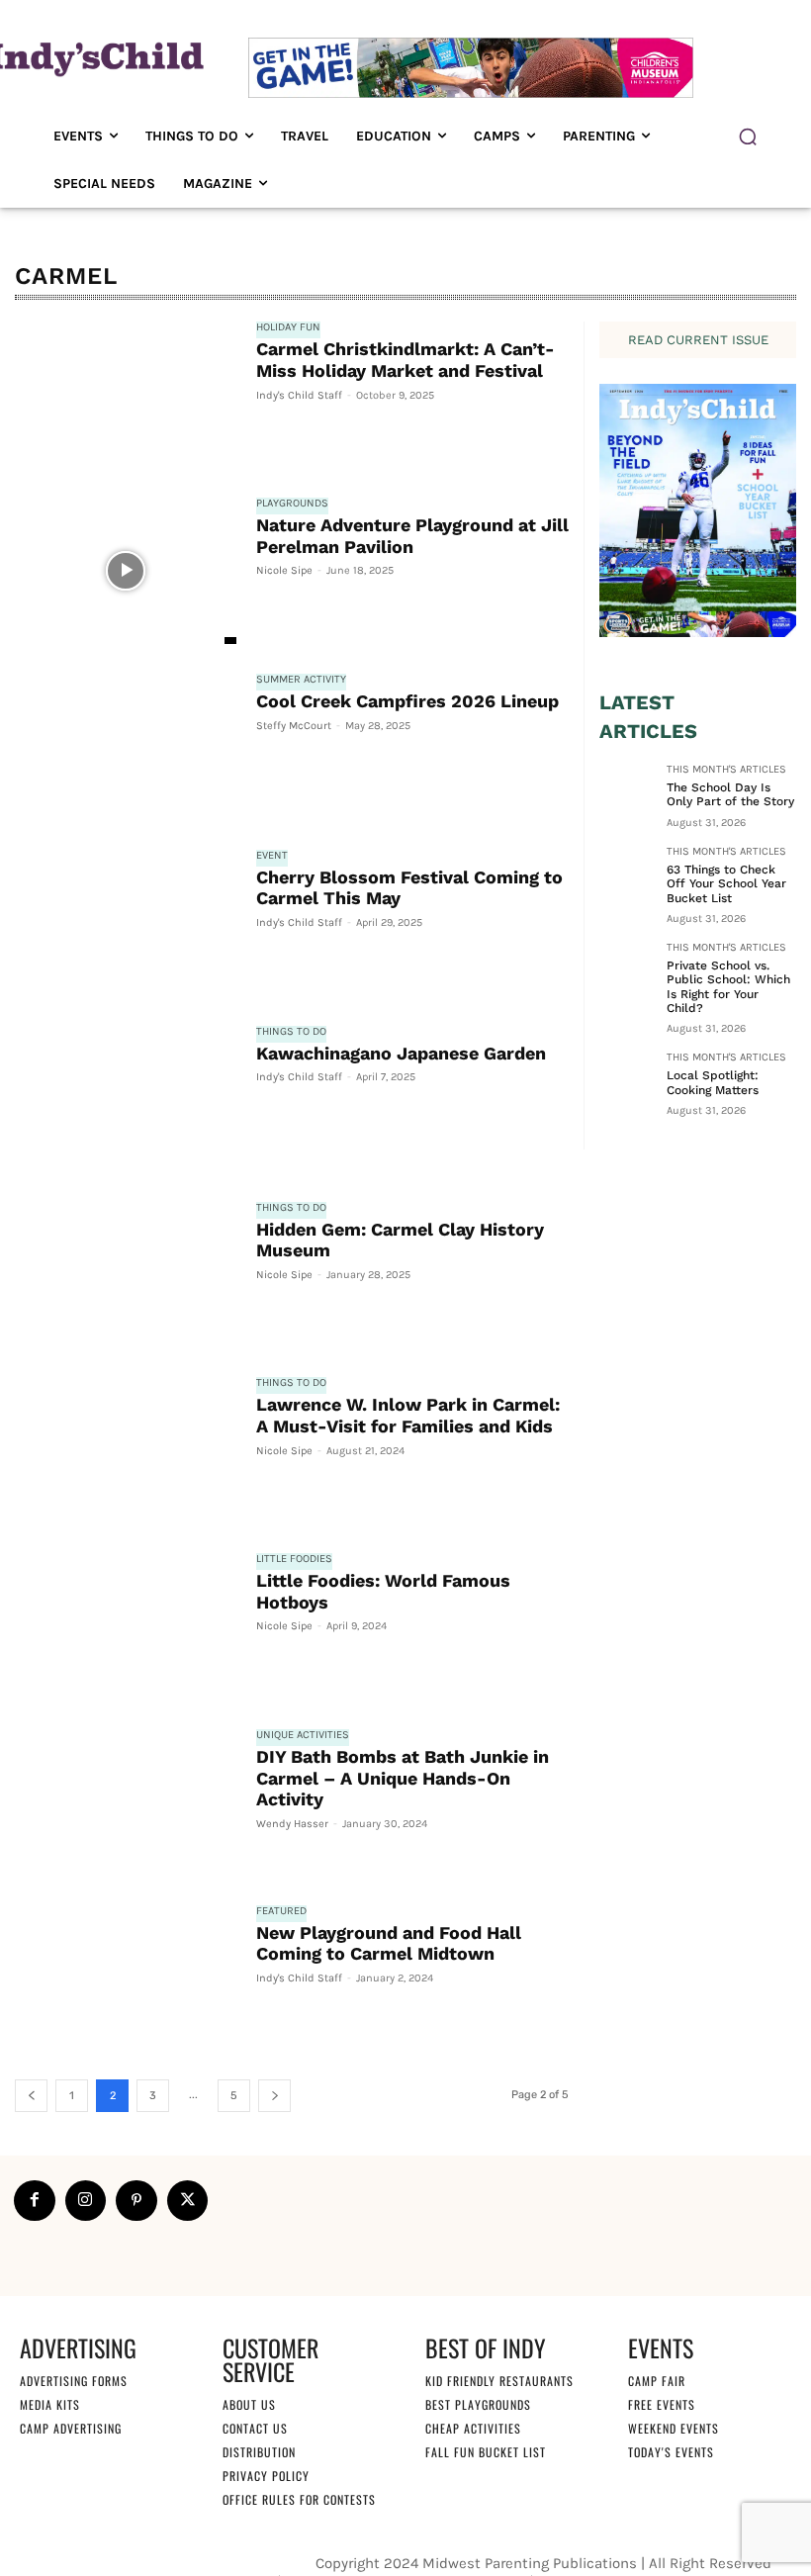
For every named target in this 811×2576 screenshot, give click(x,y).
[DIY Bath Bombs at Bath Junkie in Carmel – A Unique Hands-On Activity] (126, 1802)
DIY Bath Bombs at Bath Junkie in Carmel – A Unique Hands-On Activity (403, 1778)
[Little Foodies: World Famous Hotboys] (126, 1626)
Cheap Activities (473, 2428)
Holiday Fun (288, 327)
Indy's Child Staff (299, 395)
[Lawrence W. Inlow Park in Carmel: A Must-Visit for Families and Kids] (126, 1450)
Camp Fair (657, 2381)
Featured (281, 1911)
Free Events (662, 2404)
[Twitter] (188, 2201)
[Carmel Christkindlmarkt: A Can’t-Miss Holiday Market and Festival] (126, 395)
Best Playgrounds (478, 2404)
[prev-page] (31, 2096)
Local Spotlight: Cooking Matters (713, 1082)
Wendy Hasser (292, 1824)
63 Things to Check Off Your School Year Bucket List (726, 884)
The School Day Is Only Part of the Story (730, 794)
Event (272, 856)
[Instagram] (86, 2201)
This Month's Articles (726, 770)
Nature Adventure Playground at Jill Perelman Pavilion (412, 536)
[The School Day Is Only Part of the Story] (627, 791)
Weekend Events (674, 2428)
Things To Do (291, 1032)
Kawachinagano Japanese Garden (401, 1053)
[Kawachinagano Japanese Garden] (126, 1099)
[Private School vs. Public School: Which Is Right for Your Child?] (627, 969)
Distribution (259, 2452)
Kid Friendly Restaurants (499, 2381)
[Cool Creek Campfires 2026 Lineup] (126, 747)
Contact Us (255, 2428)
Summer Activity (301, 680)
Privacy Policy (266, 2476)
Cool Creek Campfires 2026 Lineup (407, 701)
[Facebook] (35, 2201)
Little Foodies (294, 1559)
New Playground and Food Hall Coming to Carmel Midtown (389, 1943)
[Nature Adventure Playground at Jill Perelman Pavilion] (126, 571)
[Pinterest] (136, 2201)
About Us (249, 2404)
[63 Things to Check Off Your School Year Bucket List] (627, 874)
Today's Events (671, 2452)
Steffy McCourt (294, 726)
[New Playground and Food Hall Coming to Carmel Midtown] (126, 1978)
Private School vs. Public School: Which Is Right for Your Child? (728, 987)
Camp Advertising (71, 2428)
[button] (748, 137)
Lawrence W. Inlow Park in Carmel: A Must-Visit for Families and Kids (408, 1415)
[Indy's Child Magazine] (95, 57)
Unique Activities (303, 1735)
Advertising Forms (74, 2381)
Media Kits (50, 2404)
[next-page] (274, 2096)
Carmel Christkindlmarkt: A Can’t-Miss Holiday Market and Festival (405, 360)
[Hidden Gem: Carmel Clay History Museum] (126, 1275)
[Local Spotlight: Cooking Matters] (627, 1079)
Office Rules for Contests (299, 2499)
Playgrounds (292, 504)
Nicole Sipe (284, 570)
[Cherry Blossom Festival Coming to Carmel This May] (126, 923)
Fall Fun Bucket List (486, 2452)
